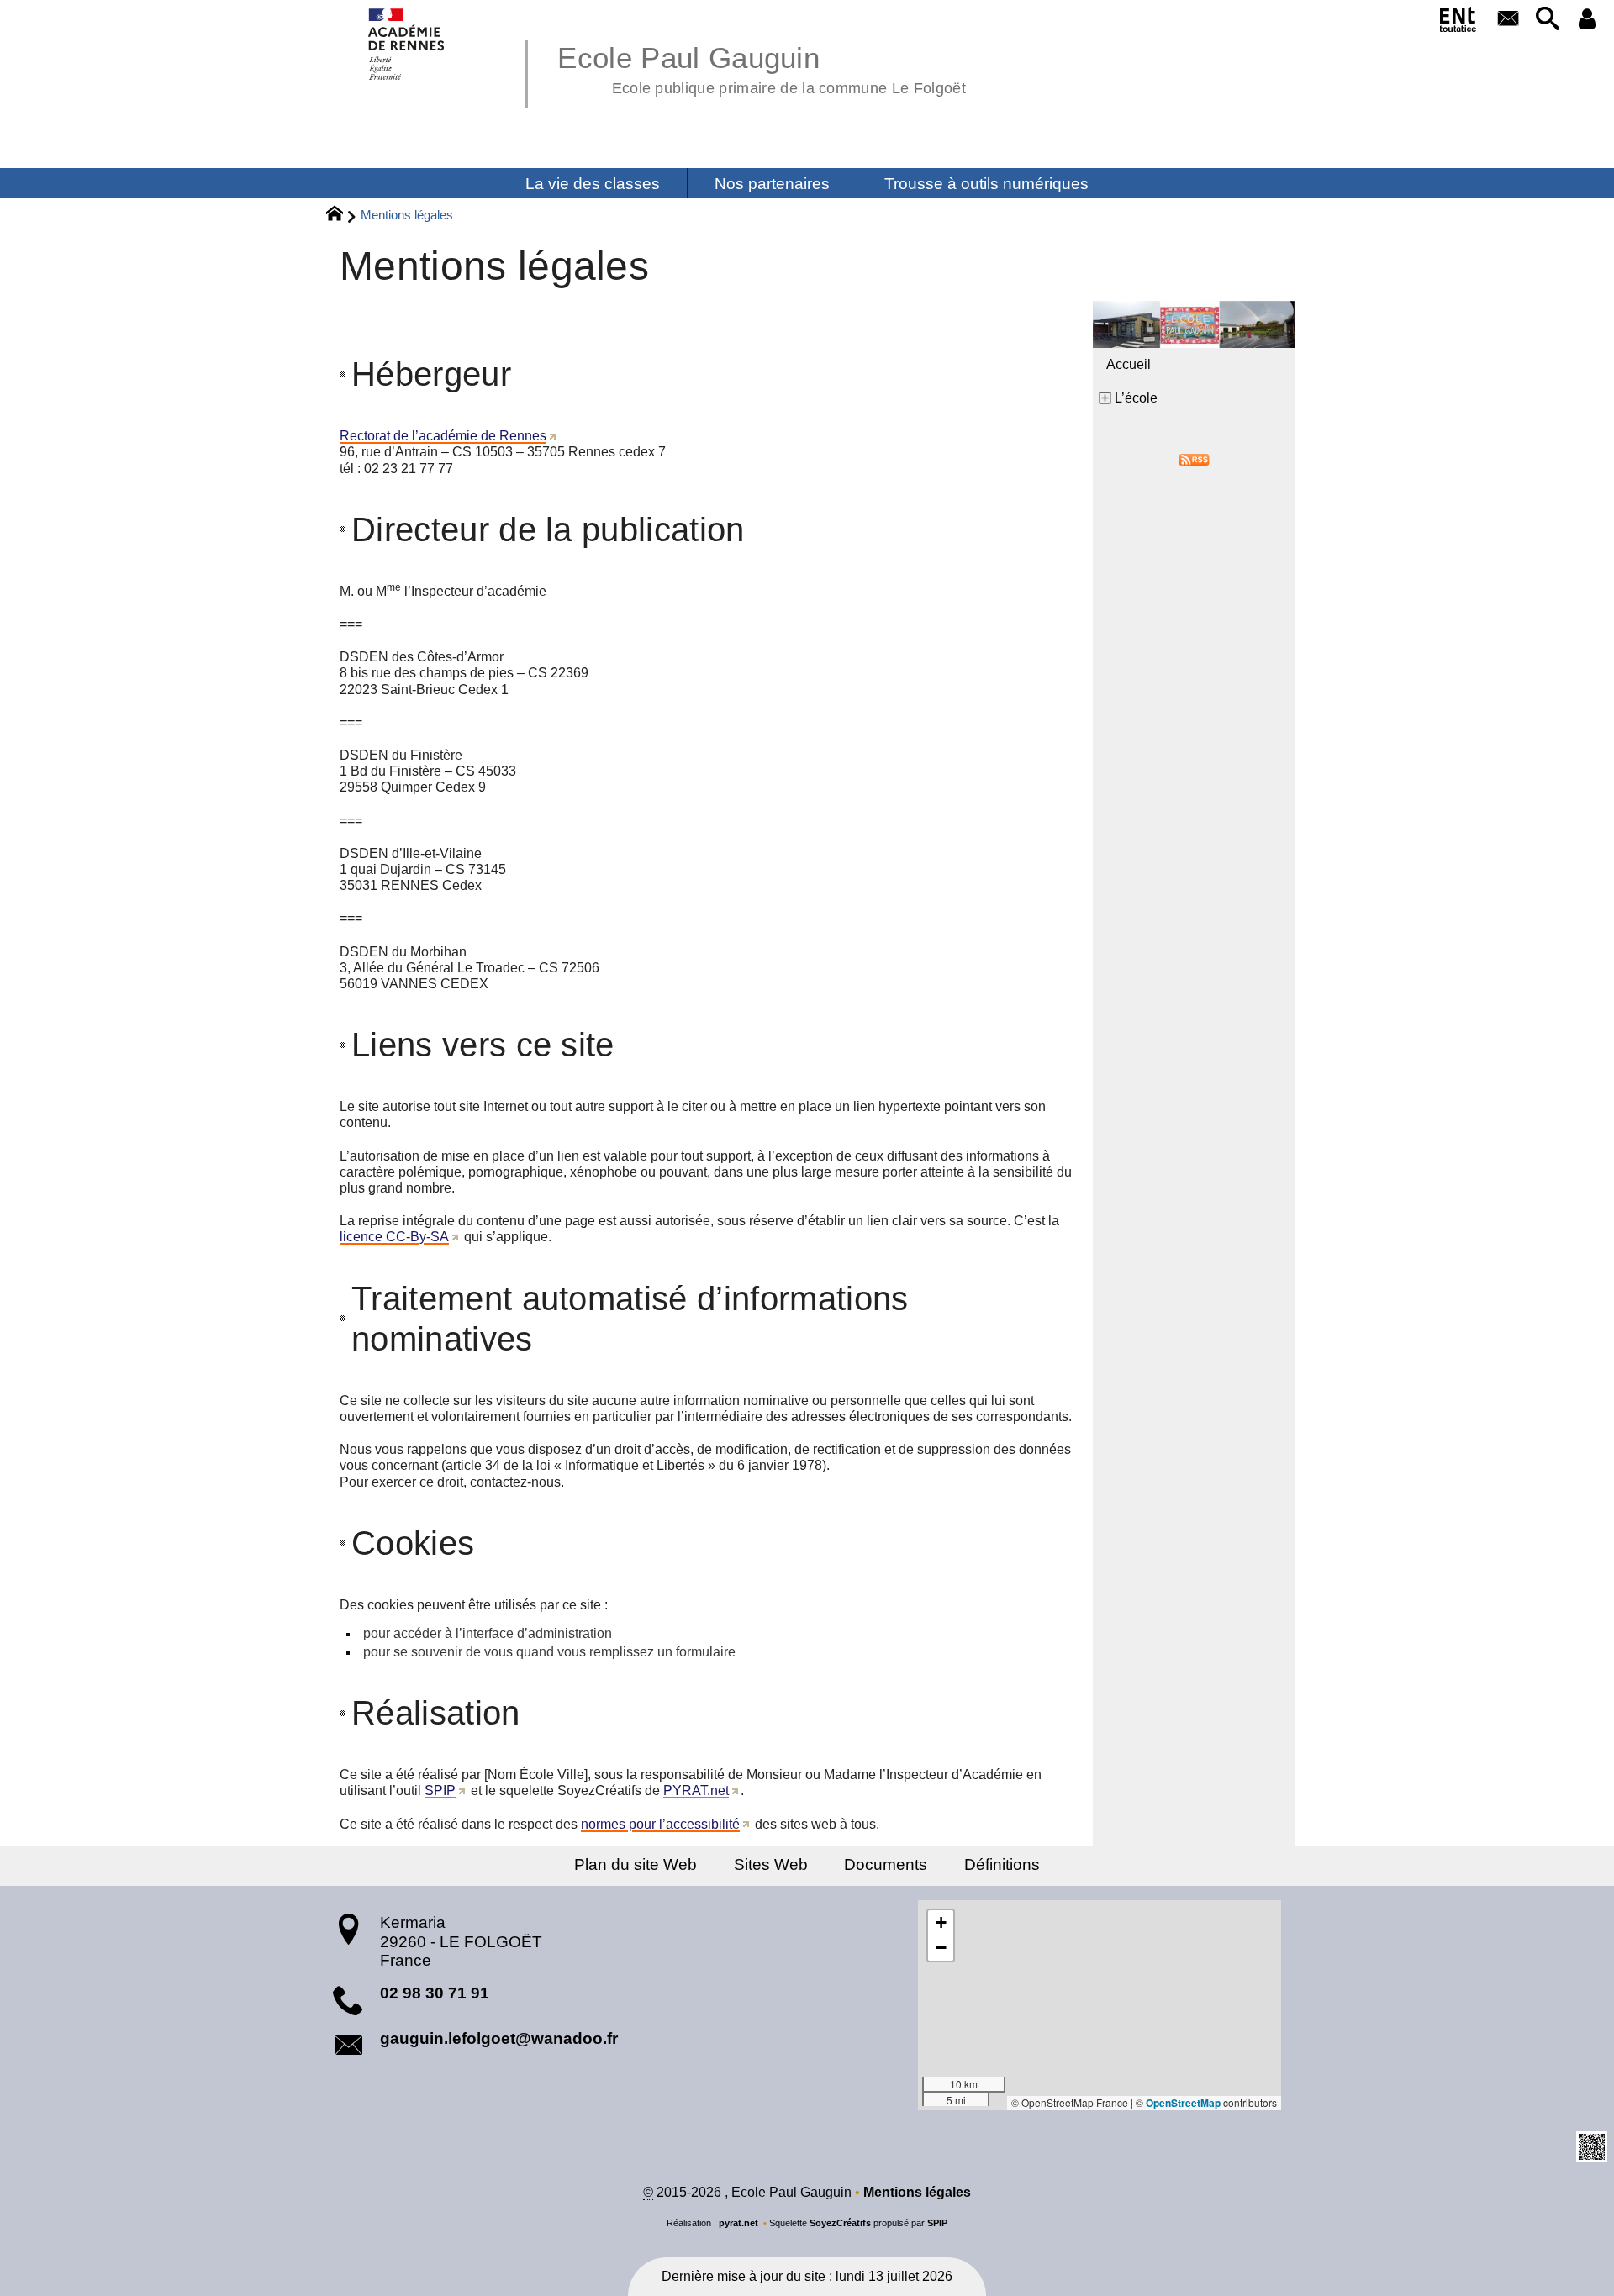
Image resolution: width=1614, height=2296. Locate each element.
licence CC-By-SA (394, 1237)
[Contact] (1508, 20)
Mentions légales (917, 2192)
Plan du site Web (636, 1864)
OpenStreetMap (1183, 2103)
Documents (886, 1864)
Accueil (1129, 364)
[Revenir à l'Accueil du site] (342, 216)
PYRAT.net (696, 1790)
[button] (1547, 20)
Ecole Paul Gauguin (762, 67)
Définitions (1002, 1864)
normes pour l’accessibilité (660, 1824)
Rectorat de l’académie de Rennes (443, 436)
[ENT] (1459, 23)
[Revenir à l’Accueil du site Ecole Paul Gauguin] (407, 44)
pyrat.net (738, 2223)
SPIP (440, 1790)
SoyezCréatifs (840, 2223)
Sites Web (771, 1864)
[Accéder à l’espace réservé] (1588, 20)
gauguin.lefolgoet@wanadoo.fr (499, 2038)
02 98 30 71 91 (435, 1993)
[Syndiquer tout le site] (1194, 458)
